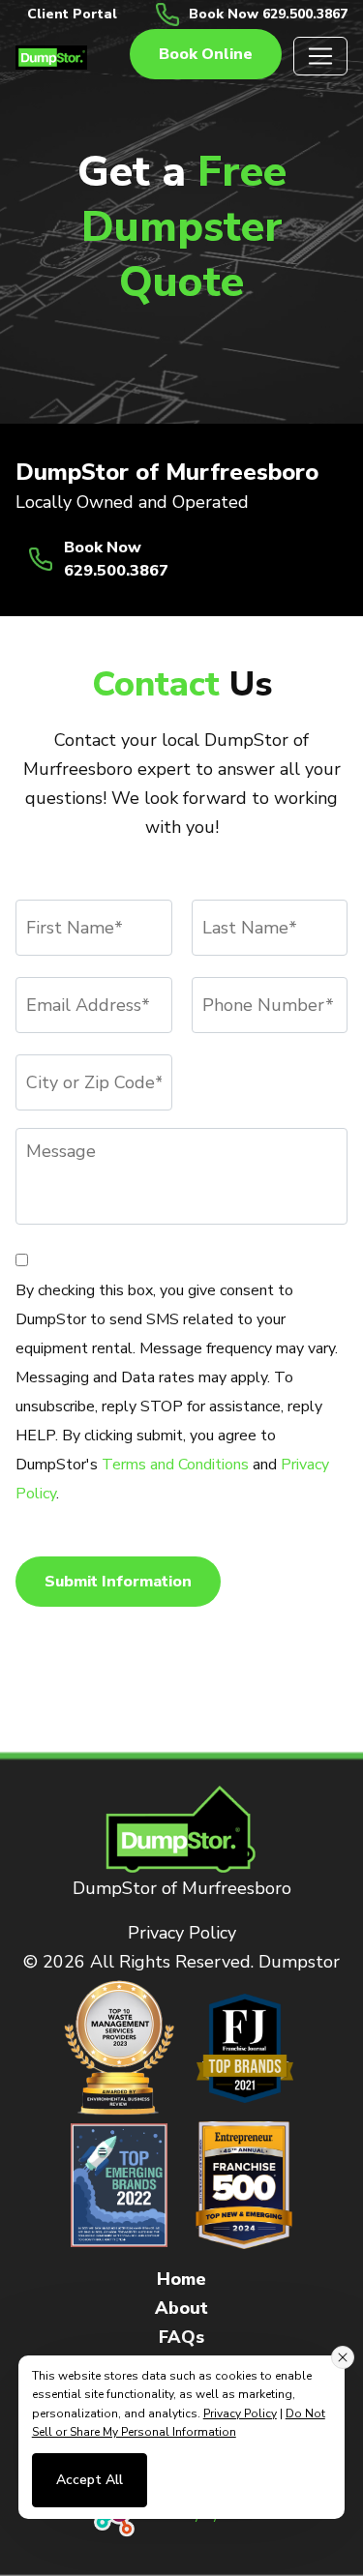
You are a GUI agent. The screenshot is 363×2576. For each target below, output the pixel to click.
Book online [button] (206, 54)
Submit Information (118, 1582)
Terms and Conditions (175, 1465)
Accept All (90, 2480)
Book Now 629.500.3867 (268, 14)
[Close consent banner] (343, 2357)
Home (181, 2279)
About (181, 2308)
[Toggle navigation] (320, 56)
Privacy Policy (182, 1933)
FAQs (181, 2337)
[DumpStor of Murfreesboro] (51, 56)
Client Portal (72, 14)
